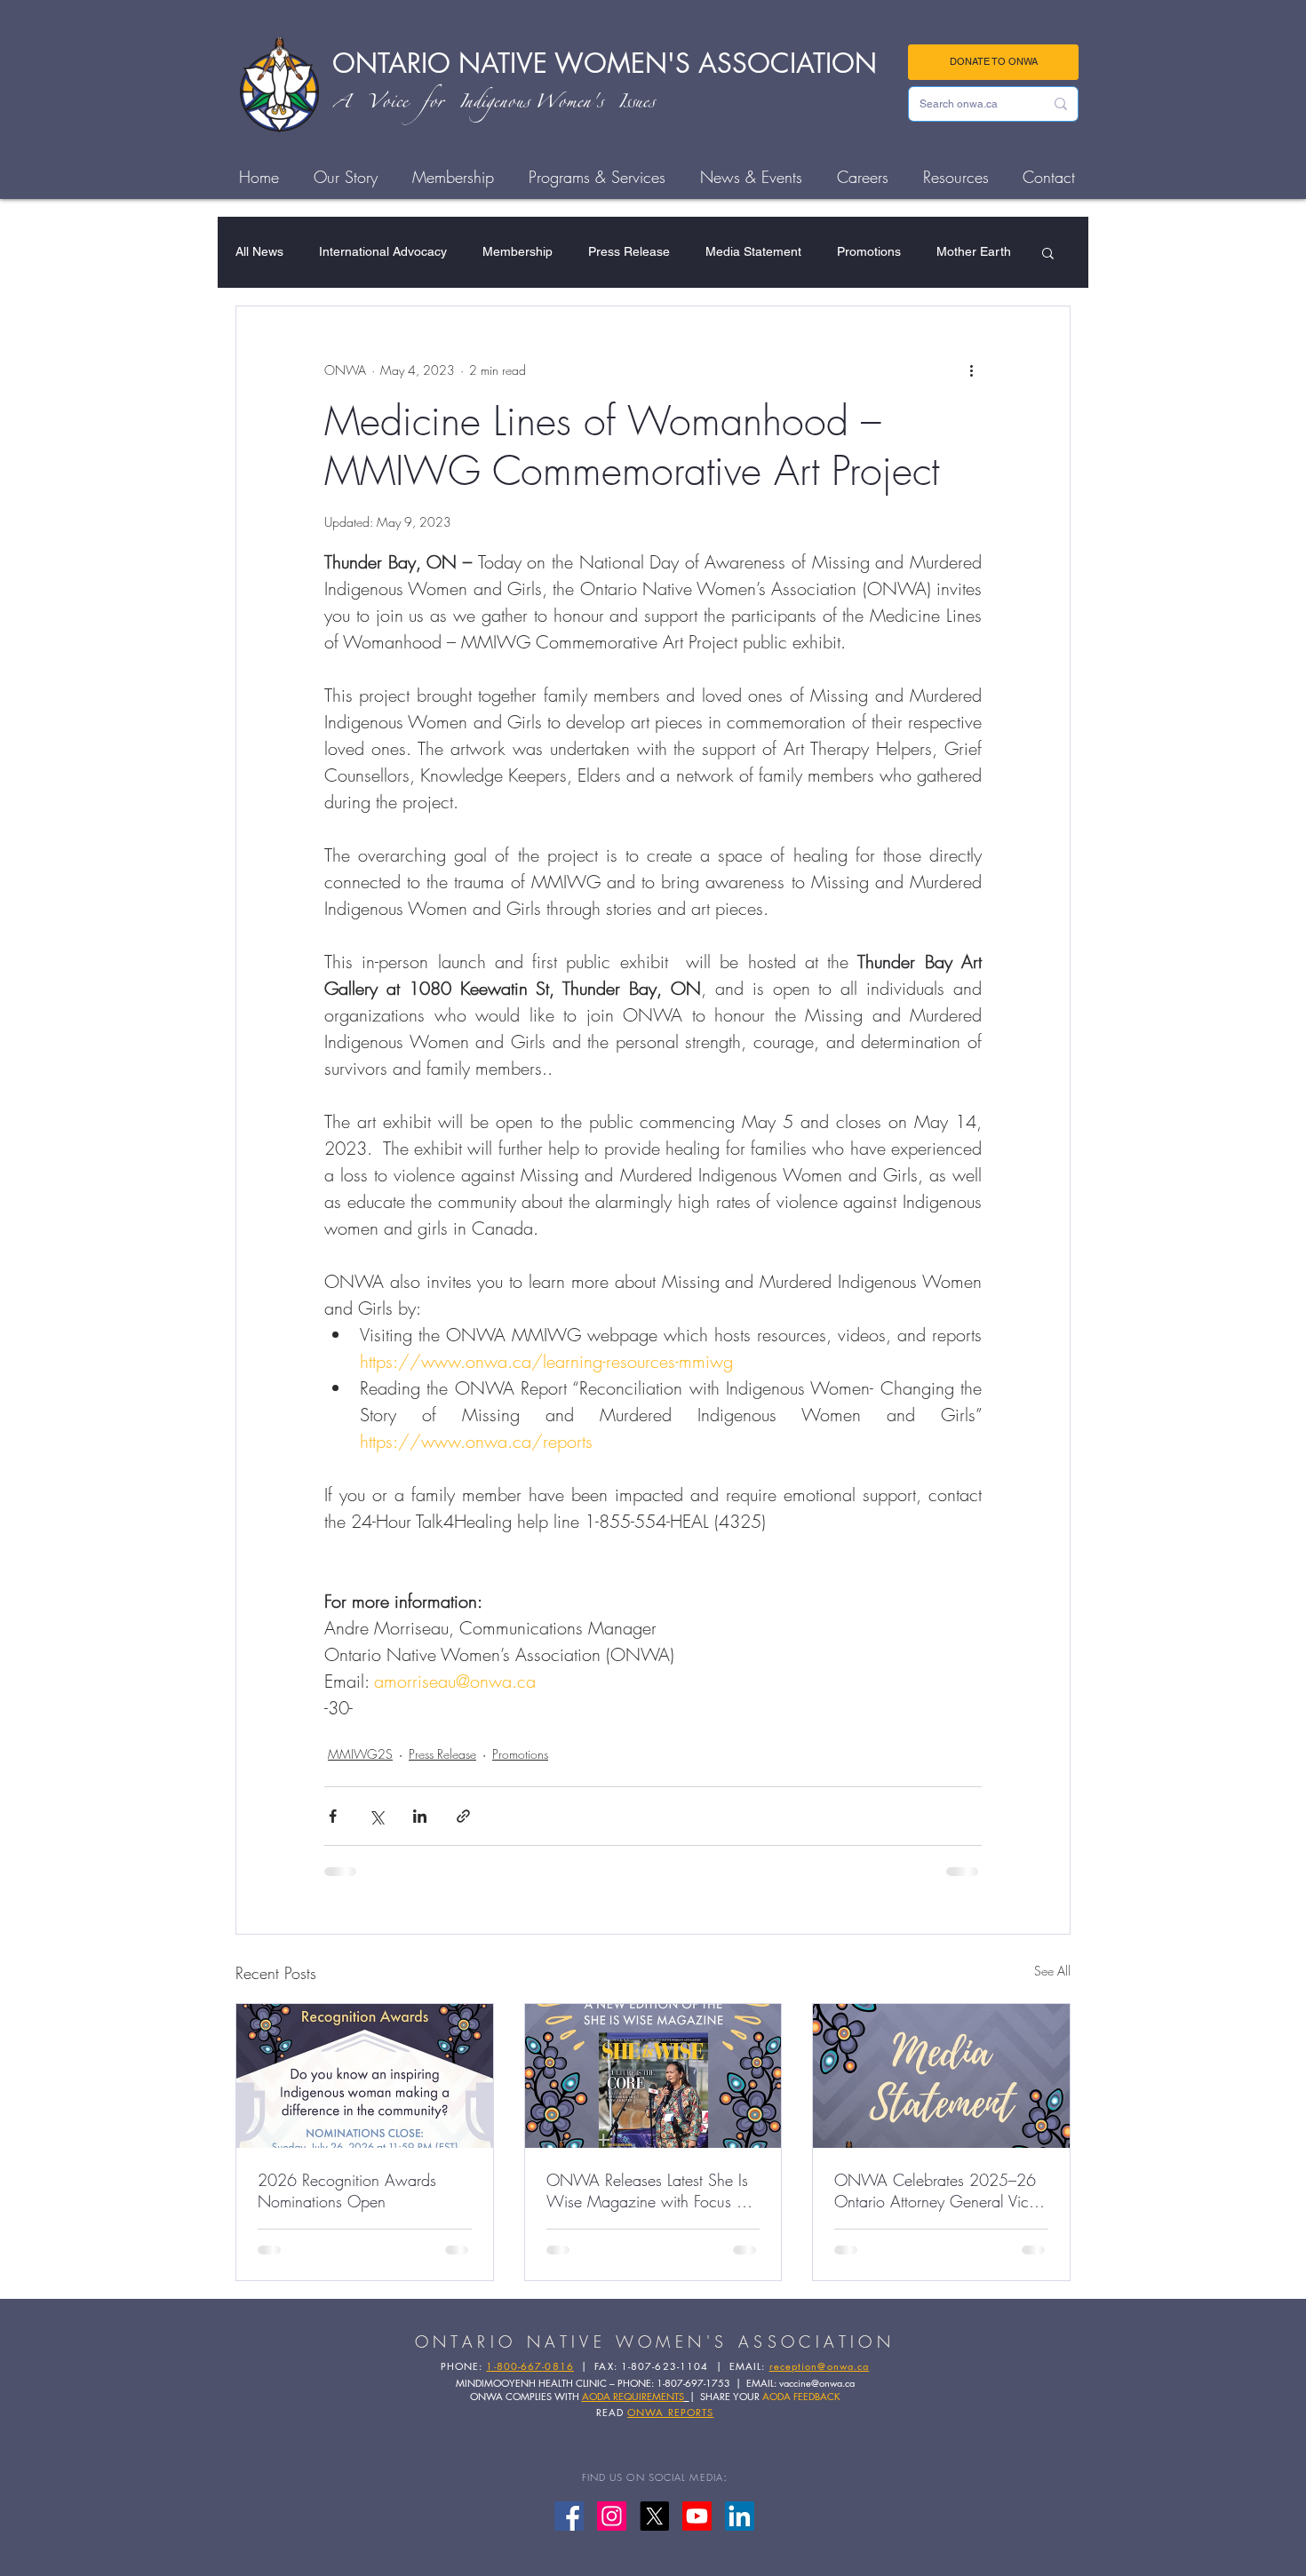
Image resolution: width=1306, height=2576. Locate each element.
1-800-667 (514, 2366)
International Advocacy (383, 251)
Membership (518, 251)
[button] (1048, 252)
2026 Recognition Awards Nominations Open (347, 2190)
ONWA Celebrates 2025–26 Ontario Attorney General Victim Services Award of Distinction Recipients (941, 2190)
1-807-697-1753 (693, 2383)
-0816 (558, 2366)
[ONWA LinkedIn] (740, 2516)
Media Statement (753, 251)
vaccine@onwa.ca (817, 2383)
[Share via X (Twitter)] (376, 1816)
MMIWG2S (360, 1754)
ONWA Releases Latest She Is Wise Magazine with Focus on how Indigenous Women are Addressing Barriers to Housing (650, 2190)
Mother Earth (974, 251)
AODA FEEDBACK (801, 2396)
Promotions (869, 251)
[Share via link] (463, 1816)
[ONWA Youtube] (697, 2516)
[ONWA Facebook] (569, 2516)
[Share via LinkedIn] (420, 1816)
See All (1052, 1971)
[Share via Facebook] (333, 1816)
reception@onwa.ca (820, 2366)
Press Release (629, 251)
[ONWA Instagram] (612, 2516)
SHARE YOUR (731, 2396)
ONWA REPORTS (670, 2412)
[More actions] (971, 370)
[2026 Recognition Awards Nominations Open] (365, 2076)
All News (259, 251)
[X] (654, 2516)
